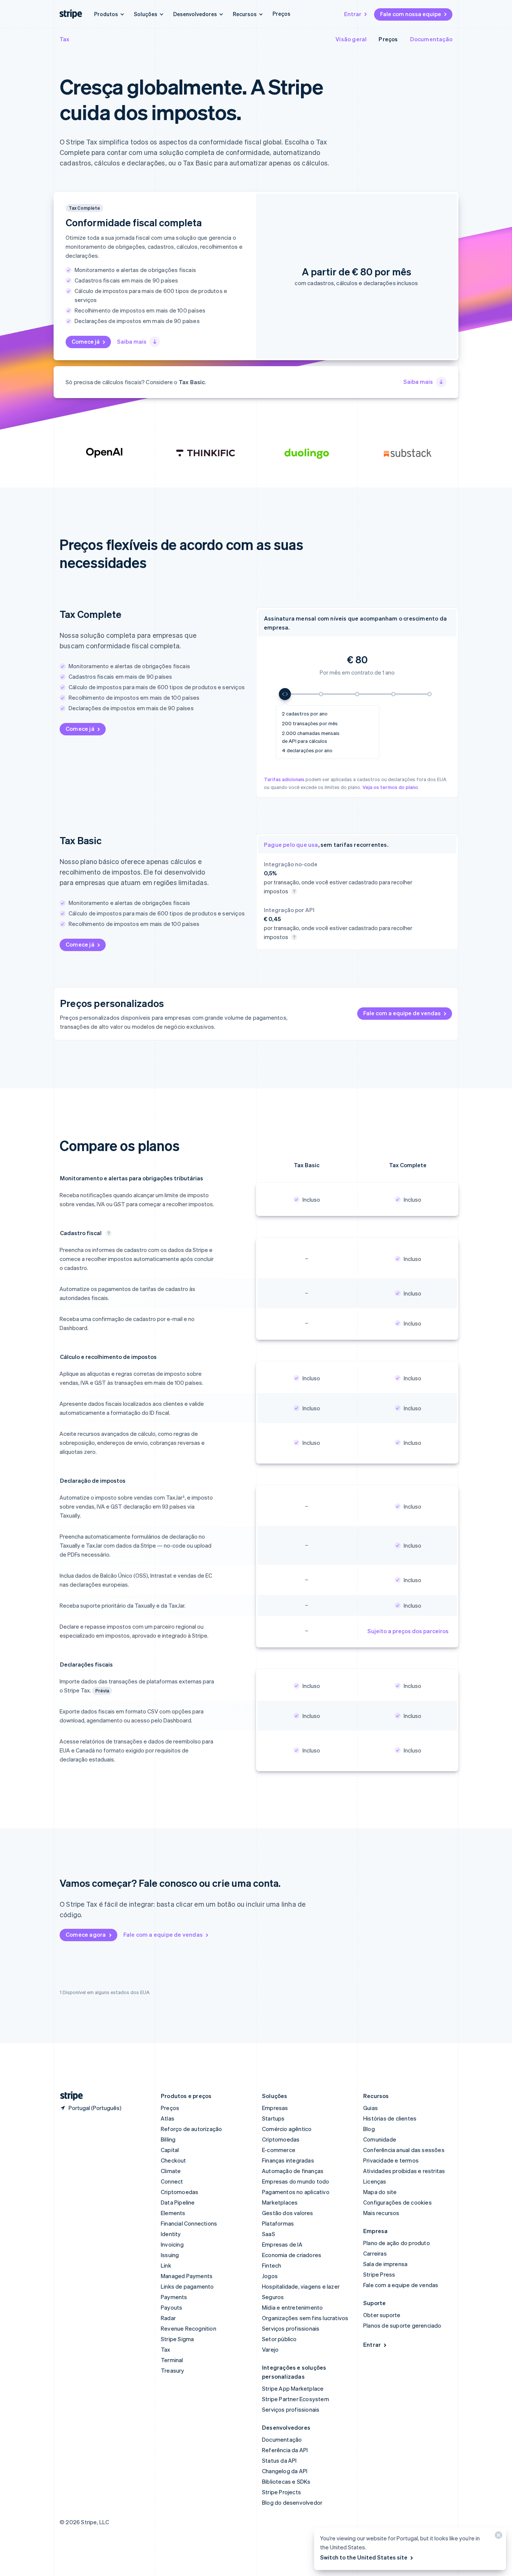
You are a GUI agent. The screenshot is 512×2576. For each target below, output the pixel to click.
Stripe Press (379, 2274)
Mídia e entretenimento (292, 2307)
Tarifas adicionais (284, 779)
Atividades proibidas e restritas (404, 2171)
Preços (281, 14)
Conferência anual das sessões (404, 2150)
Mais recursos (381, 2213)
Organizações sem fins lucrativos (305, 2318)
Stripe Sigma (177, 2339)
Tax (65, 39)
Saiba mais (132, 341)
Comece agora (86, 1934)
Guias (371, 2108)
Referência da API (285, 2450)
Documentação (431, 39)
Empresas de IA (282, 2244)
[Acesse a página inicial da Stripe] (69, 2096)
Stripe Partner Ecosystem (296, 2399)
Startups (273, 2118)
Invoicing (172, 2244)
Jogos (270, 2276)
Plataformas (278, 2223)
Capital (170, 2150)
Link (166, 2265)
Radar (168, 2318)
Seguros (273, 2297)
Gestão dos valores (288, 2213)
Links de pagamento (187, 2286)
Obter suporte (382, 2315)
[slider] (357, 694)
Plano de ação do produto (397, 2243)
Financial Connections (189, 2223)
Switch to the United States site (364, 2557)
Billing (168, 2139)
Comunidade (380, 2139)
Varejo (270, 2349)
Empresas (275, 2108)
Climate (171, 2171)
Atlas (168, 2118)
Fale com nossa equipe (411, 14)
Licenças (375, 2181)
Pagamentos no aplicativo (296, 2192)
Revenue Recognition (189, 2328)
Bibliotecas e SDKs (286, 2481)
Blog (369, 2129)
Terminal (172, 2360)
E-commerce (279, 2150)
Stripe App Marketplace (293, 2388)
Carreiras (375, 2253)
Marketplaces (280, 2202)
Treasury (173, 2370)
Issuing (170, 2255)
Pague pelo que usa (291, 845)
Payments (174, 2297)
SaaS (269, 2234)
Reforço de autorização (191, 2129)
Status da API (279, 2460)
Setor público (279, 2339)
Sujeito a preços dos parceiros (408, 1631)
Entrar (353, 14)
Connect (172, 2181)
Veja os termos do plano (390, 787)
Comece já (86, 341)
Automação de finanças (293, 2171)
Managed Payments (187, 2276)
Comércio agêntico (287, 2129)
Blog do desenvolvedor (292, 2502)
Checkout (174, 2160)
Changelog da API (285, 2471)
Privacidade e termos (391, 2160)
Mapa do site (380, 2192)
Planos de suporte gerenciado (402, 2325)
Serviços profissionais (291, 2328)
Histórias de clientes (390, 2118)
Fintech (272, 2265)
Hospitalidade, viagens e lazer (301, 2286)
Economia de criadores (292, 2255)
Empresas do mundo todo (296, 2181)
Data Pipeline (178, 2202)
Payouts (171, 2307)
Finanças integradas (288, 2160)
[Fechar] (497, 2537)
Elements (173, 2213)
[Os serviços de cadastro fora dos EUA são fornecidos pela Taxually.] (109, 1233)
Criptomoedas (180, 2192)
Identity (171, 2234)
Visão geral (351, 39)
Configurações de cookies (397, 2202)
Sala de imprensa (385, 2264)
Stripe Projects (281, 2492)
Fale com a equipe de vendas (402, 1013)
